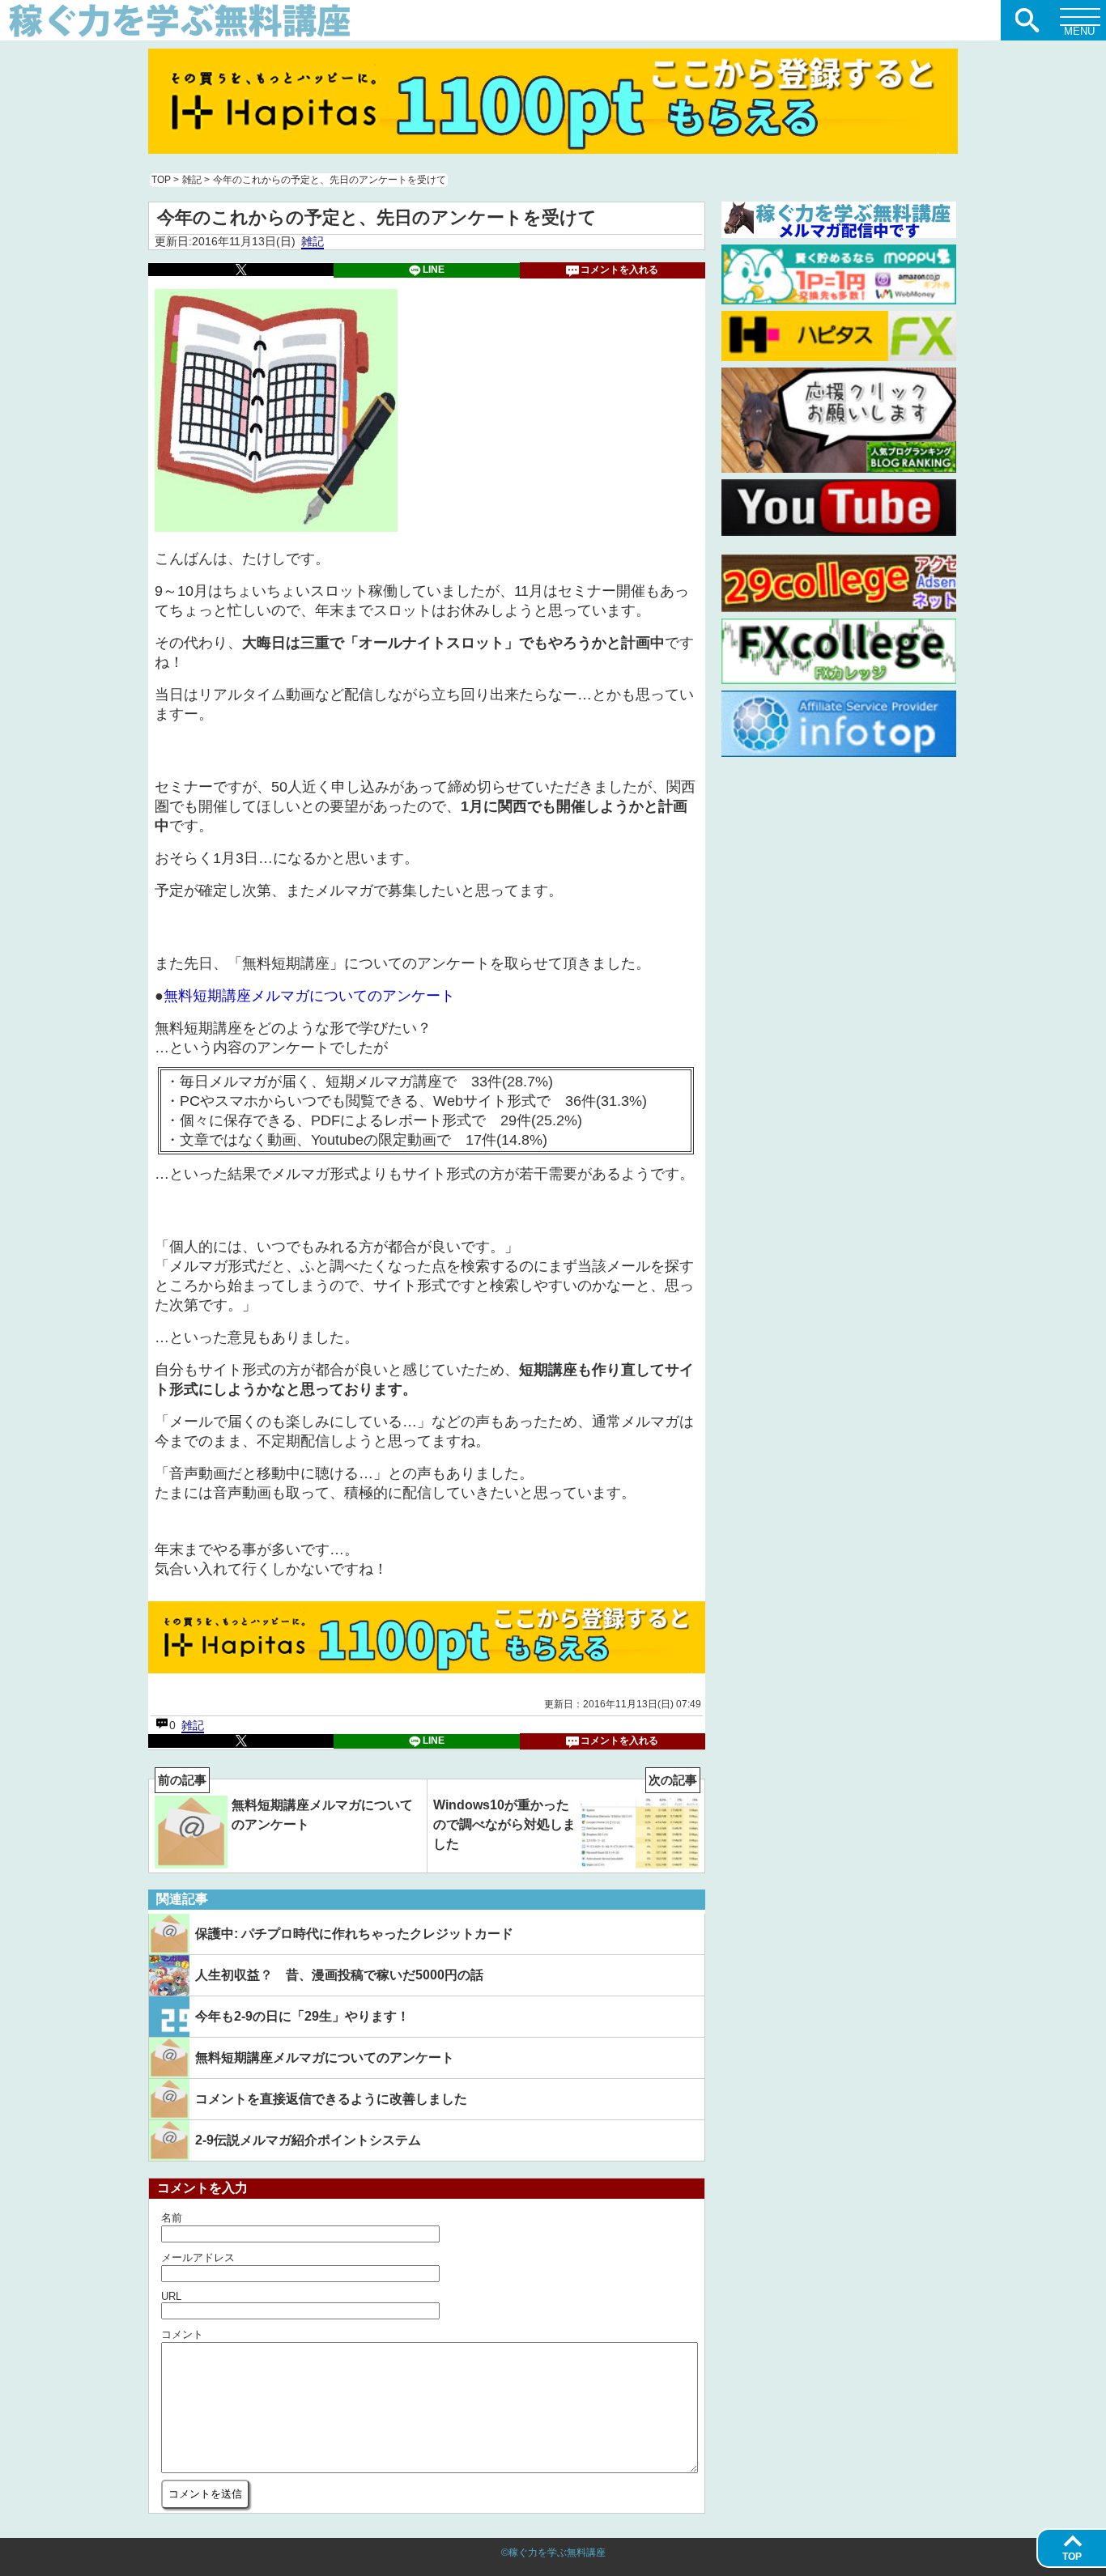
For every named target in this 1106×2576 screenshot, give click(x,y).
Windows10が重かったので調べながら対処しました (566, 1815)
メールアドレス (198, 2257)
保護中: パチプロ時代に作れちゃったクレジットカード (354, 1934)
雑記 (313, 241)
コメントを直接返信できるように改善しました (331, 2099)
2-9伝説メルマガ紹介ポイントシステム (308, 2140)
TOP (1072, 2557)
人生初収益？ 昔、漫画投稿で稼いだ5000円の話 (339, 1975)
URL (171, 2296)
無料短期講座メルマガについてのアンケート (309, 996)
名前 (172, 2218)
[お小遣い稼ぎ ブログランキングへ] (839, 469)
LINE (434, 270)
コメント (182, 2334)
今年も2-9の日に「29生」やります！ (302, 2016)
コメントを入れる (619, 270)
